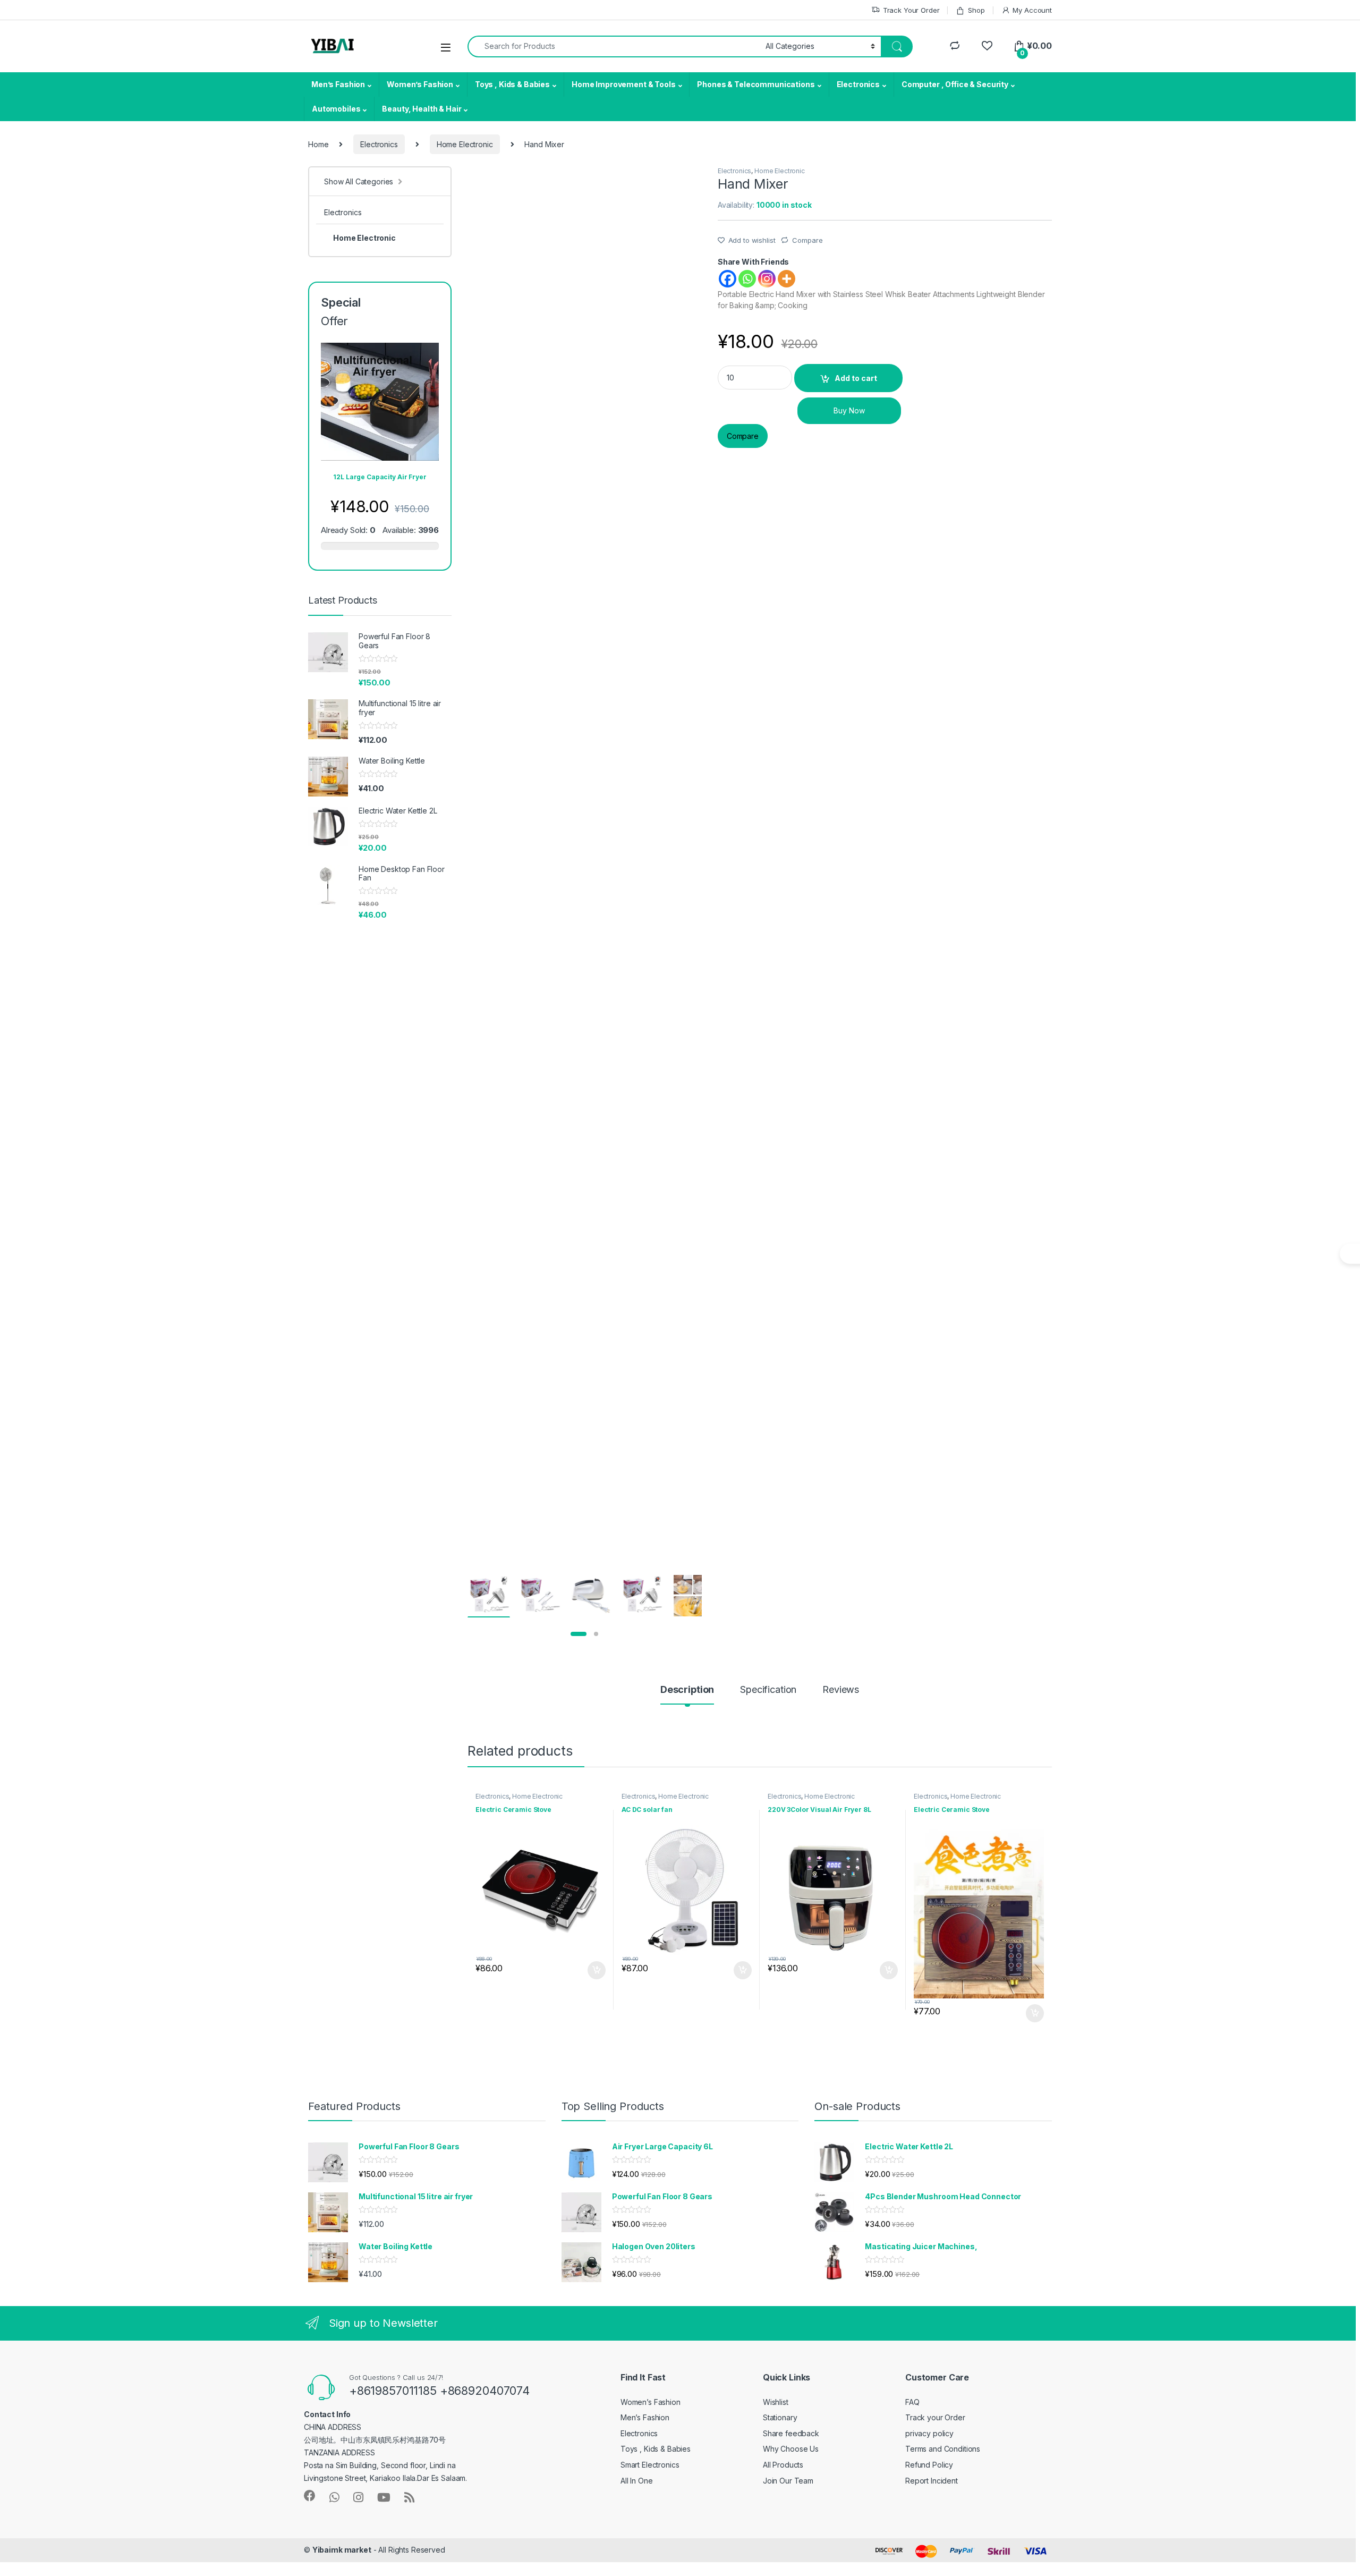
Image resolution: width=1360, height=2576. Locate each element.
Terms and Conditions (943, 2449)
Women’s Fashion (420, 84)
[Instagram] (767, 279)
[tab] (687, 1694)
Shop (976, 10)
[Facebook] (728, 279)
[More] (787, 279)
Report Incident (932, 2481)
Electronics (858, 84)
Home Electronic (465, 144)
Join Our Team (788, 2481)
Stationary (780, 2417)
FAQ (912, 2402)
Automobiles (336, 109)
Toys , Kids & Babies (512, 84)
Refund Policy (929, 2465)
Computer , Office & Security (955, 84)
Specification (768, 1690)
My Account (1032, 10)
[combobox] (614, 46)
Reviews (841, 1690)
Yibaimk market (342, 2550)
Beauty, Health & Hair (422, 109)
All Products (783, 2465)
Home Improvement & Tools (624, 84)
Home (318, 144)
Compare (807, 240)
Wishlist (776, 2402)
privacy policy (929, 2433)
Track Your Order (911, 10)
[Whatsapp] (747, 279)
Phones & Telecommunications (756, 84)
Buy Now (849, 410)
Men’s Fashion (338, 84)
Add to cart (856, 378)
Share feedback (791, 2433)
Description (687, 1690)
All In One (637, 2481)
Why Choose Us (791, 2449)
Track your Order (935, 2417)
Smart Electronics (650, 2465)
